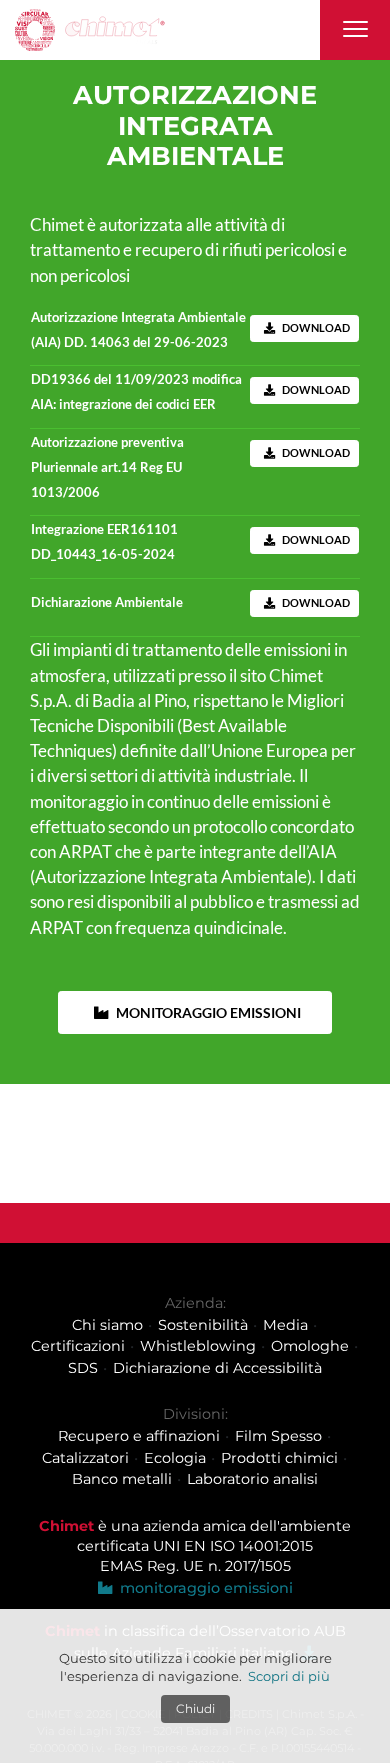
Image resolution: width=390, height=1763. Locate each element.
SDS (83, 1368)
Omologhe (310, 1346)
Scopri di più (289, 1676)
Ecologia (175, 1457)
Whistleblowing (198, 1346)
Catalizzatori (85, 1457)
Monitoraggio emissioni (207, 1012)
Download (315, 327)
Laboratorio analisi (252, 1479)
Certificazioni (78, 1346)
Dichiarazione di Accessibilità (217, 1368)
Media (285, 1324)
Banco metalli (122, 1479)
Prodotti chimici (279, 1457)
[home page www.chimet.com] (90, 30)
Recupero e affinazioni (139, 1436)
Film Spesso (278, 1436)
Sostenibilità (203, 1324)
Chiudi (195, 1708)
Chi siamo (107, 1324)
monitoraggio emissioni (202, 1588)
